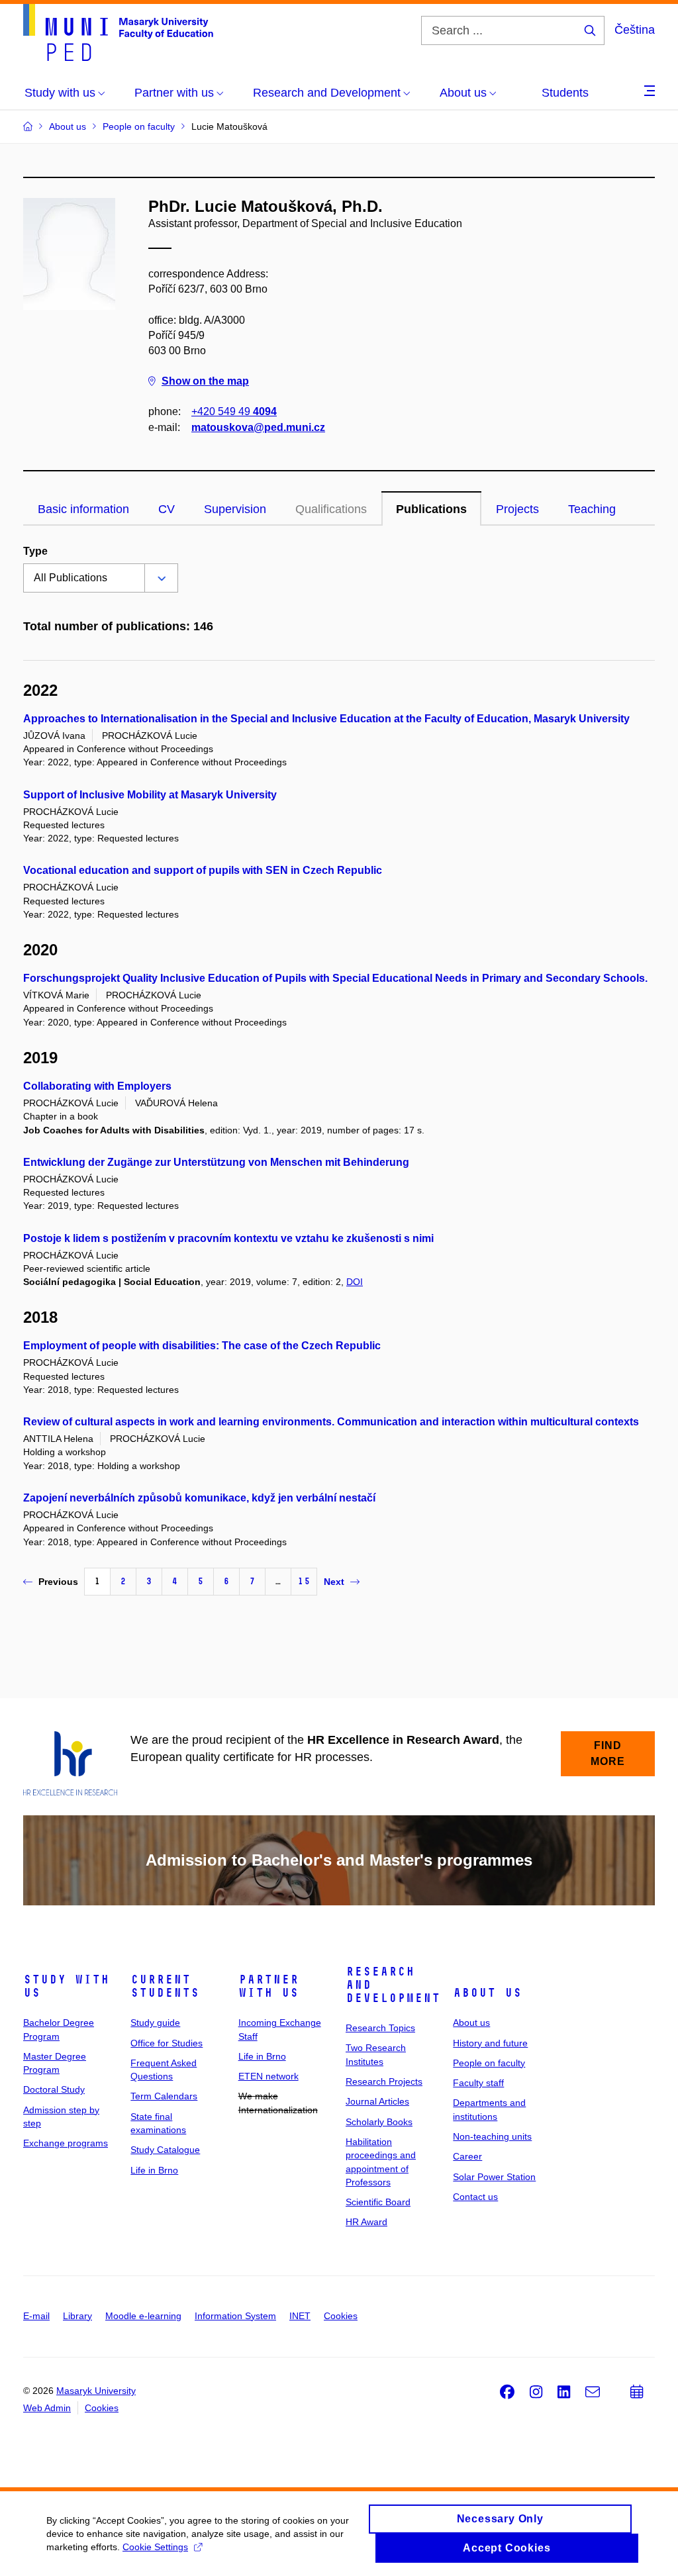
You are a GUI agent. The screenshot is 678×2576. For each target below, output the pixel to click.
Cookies (341, 2316)
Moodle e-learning (143, 2316)
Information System (235, 2316)
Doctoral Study (54, 2089)
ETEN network (268, 2076)
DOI (355, 1282)
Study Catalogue (165, 2150)
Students (565, 93)
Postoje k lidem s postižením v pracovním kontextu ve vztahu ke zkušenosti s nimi (228, 1238)
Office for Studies (167, 2043)
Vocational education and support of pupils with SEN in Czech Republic (203, 870)
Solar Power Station (494, 2177)
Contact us (475, 2197)
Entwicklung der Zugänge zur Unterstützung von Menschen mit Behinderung (216, 1162)
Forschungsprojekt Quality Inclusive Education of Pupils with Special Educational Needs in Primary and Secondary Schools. (335, 978)
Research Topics (380, 2028)
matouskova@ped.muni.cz (258, 427)
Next (334, 1582)
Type (35, 551)
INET (300, 2316)
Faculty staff (478, 2083)
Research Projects (384, 2081)
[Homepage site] (118, 32)
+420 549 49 (234, 411)
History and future (490, 2043)
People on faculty (489, 2063)
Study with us (66, 1986)
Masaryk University (96, 2391)
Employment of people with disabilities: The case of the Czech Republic (202, 1346)
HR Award (366, 2222)
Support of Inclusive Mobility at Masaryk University (150, 795)
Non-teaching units (492, 2136)
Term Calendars (164, 2096)
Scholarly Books (379, 2122)
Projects (517, 509)
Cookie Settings (155, 2547)
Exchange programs (66, 2143)
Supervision (235, 509)
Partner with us (268, 1986)
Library (77, 2316)
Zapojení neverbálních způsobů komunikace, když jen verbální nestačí (199, 1498)
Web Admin (47, 2408)
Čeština (635, 30)
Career (467, 2156)
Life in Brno (154, 2170)
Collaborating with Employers (97, 1086)
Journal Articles (377, 2101)
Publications (431, 509)
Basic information (83, 509)
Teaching (592, 509)
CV (167, 509)
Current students (165, 1986)
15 (304, 1581)
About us (487, 1993)
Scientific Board (378, 2202)
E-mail (36, 2316)
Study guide (155, 2023)
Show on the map (205, 381)
